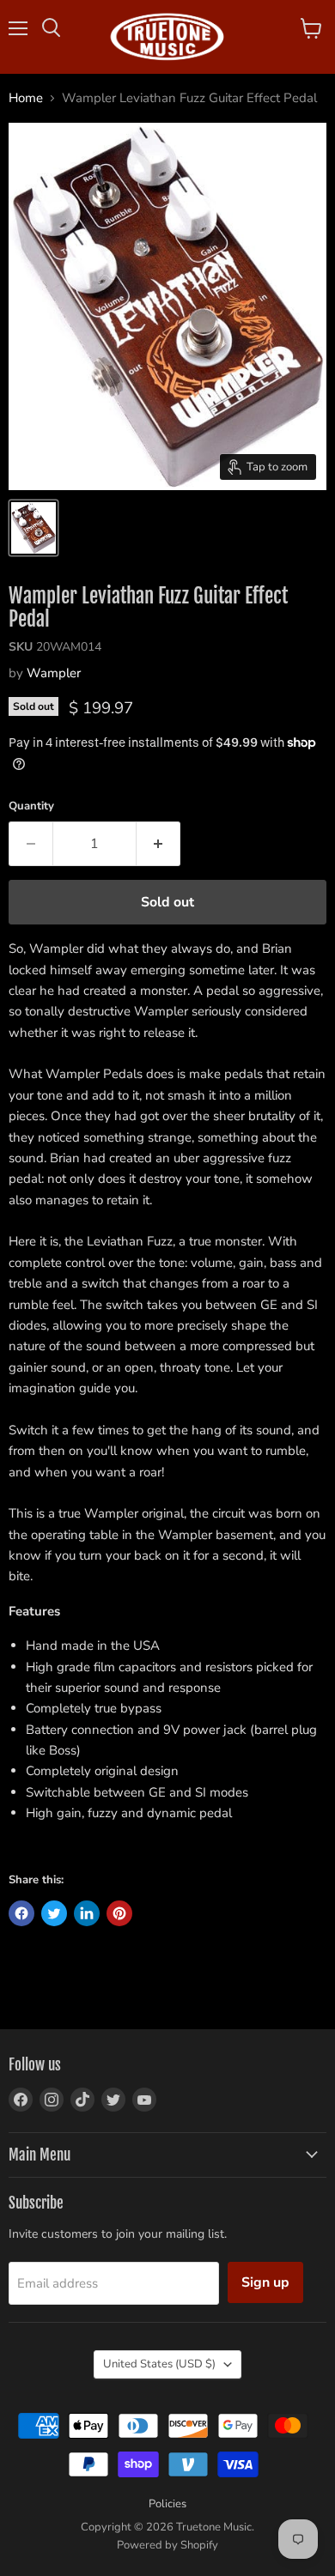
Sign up (265, 2282)
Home (26, 98)
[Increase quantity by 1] (158, 844)
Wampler (54, 673)
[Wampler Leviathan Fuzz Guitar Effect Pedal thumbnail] (33, 528)
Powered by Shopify (167, 2545)
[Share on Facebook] (21, 1913)
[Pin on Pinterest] (119, 1913)
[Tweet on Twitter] (54, 1913)
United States (159, 2364)
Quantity (31, 806)
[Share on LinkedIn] (87, 1913)
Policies (167, 2504)
